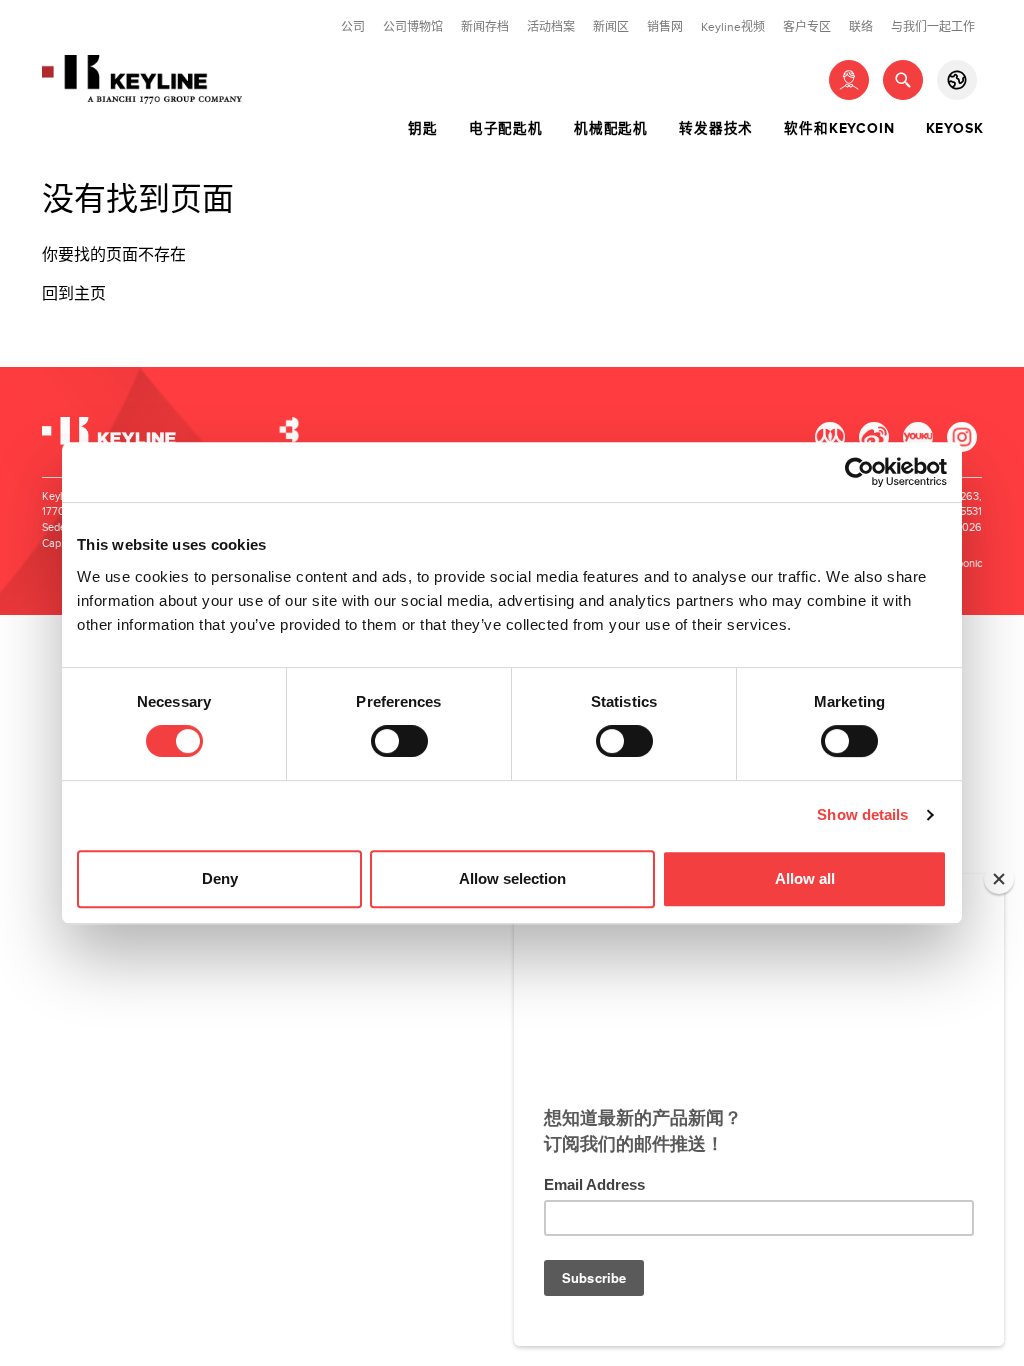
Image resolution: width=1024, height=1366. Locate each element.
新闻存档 (485, 27)
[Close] (999, 879)
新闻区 (611, 27)
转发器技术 (716, 129)
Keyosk (955, 129)
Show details (862, 814)
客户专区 (807, 27)
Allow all (805, 878)
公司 (353, 27)
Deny (220, 878)
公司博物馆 (413, 27)
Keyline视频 (733, 27)
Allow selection (512, 878)
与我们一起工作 (933, 27)
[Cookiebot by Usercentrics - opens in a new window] (859, 472)
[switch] (399, 741)
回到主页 (74, 294)
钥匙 (423, 129)
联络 (861, 27)
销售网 (665, 27)
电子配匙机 (506, 129)
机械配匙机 (611, 129)
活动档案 (551, 27)
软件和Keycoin (839, 129)
